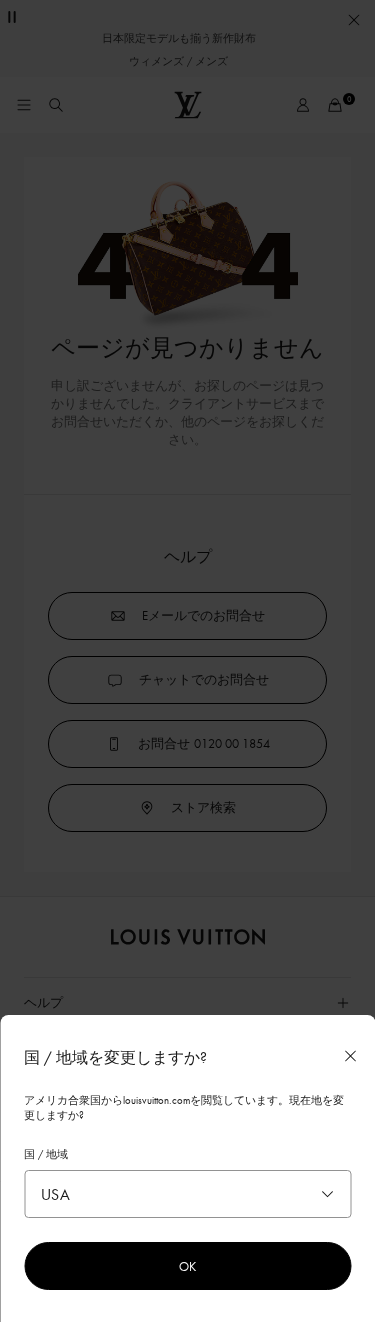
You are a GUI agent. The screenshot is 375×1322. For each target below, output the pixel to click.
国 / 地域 (46, 1154)
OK (187, 1266)
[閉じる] (350, 1056)
